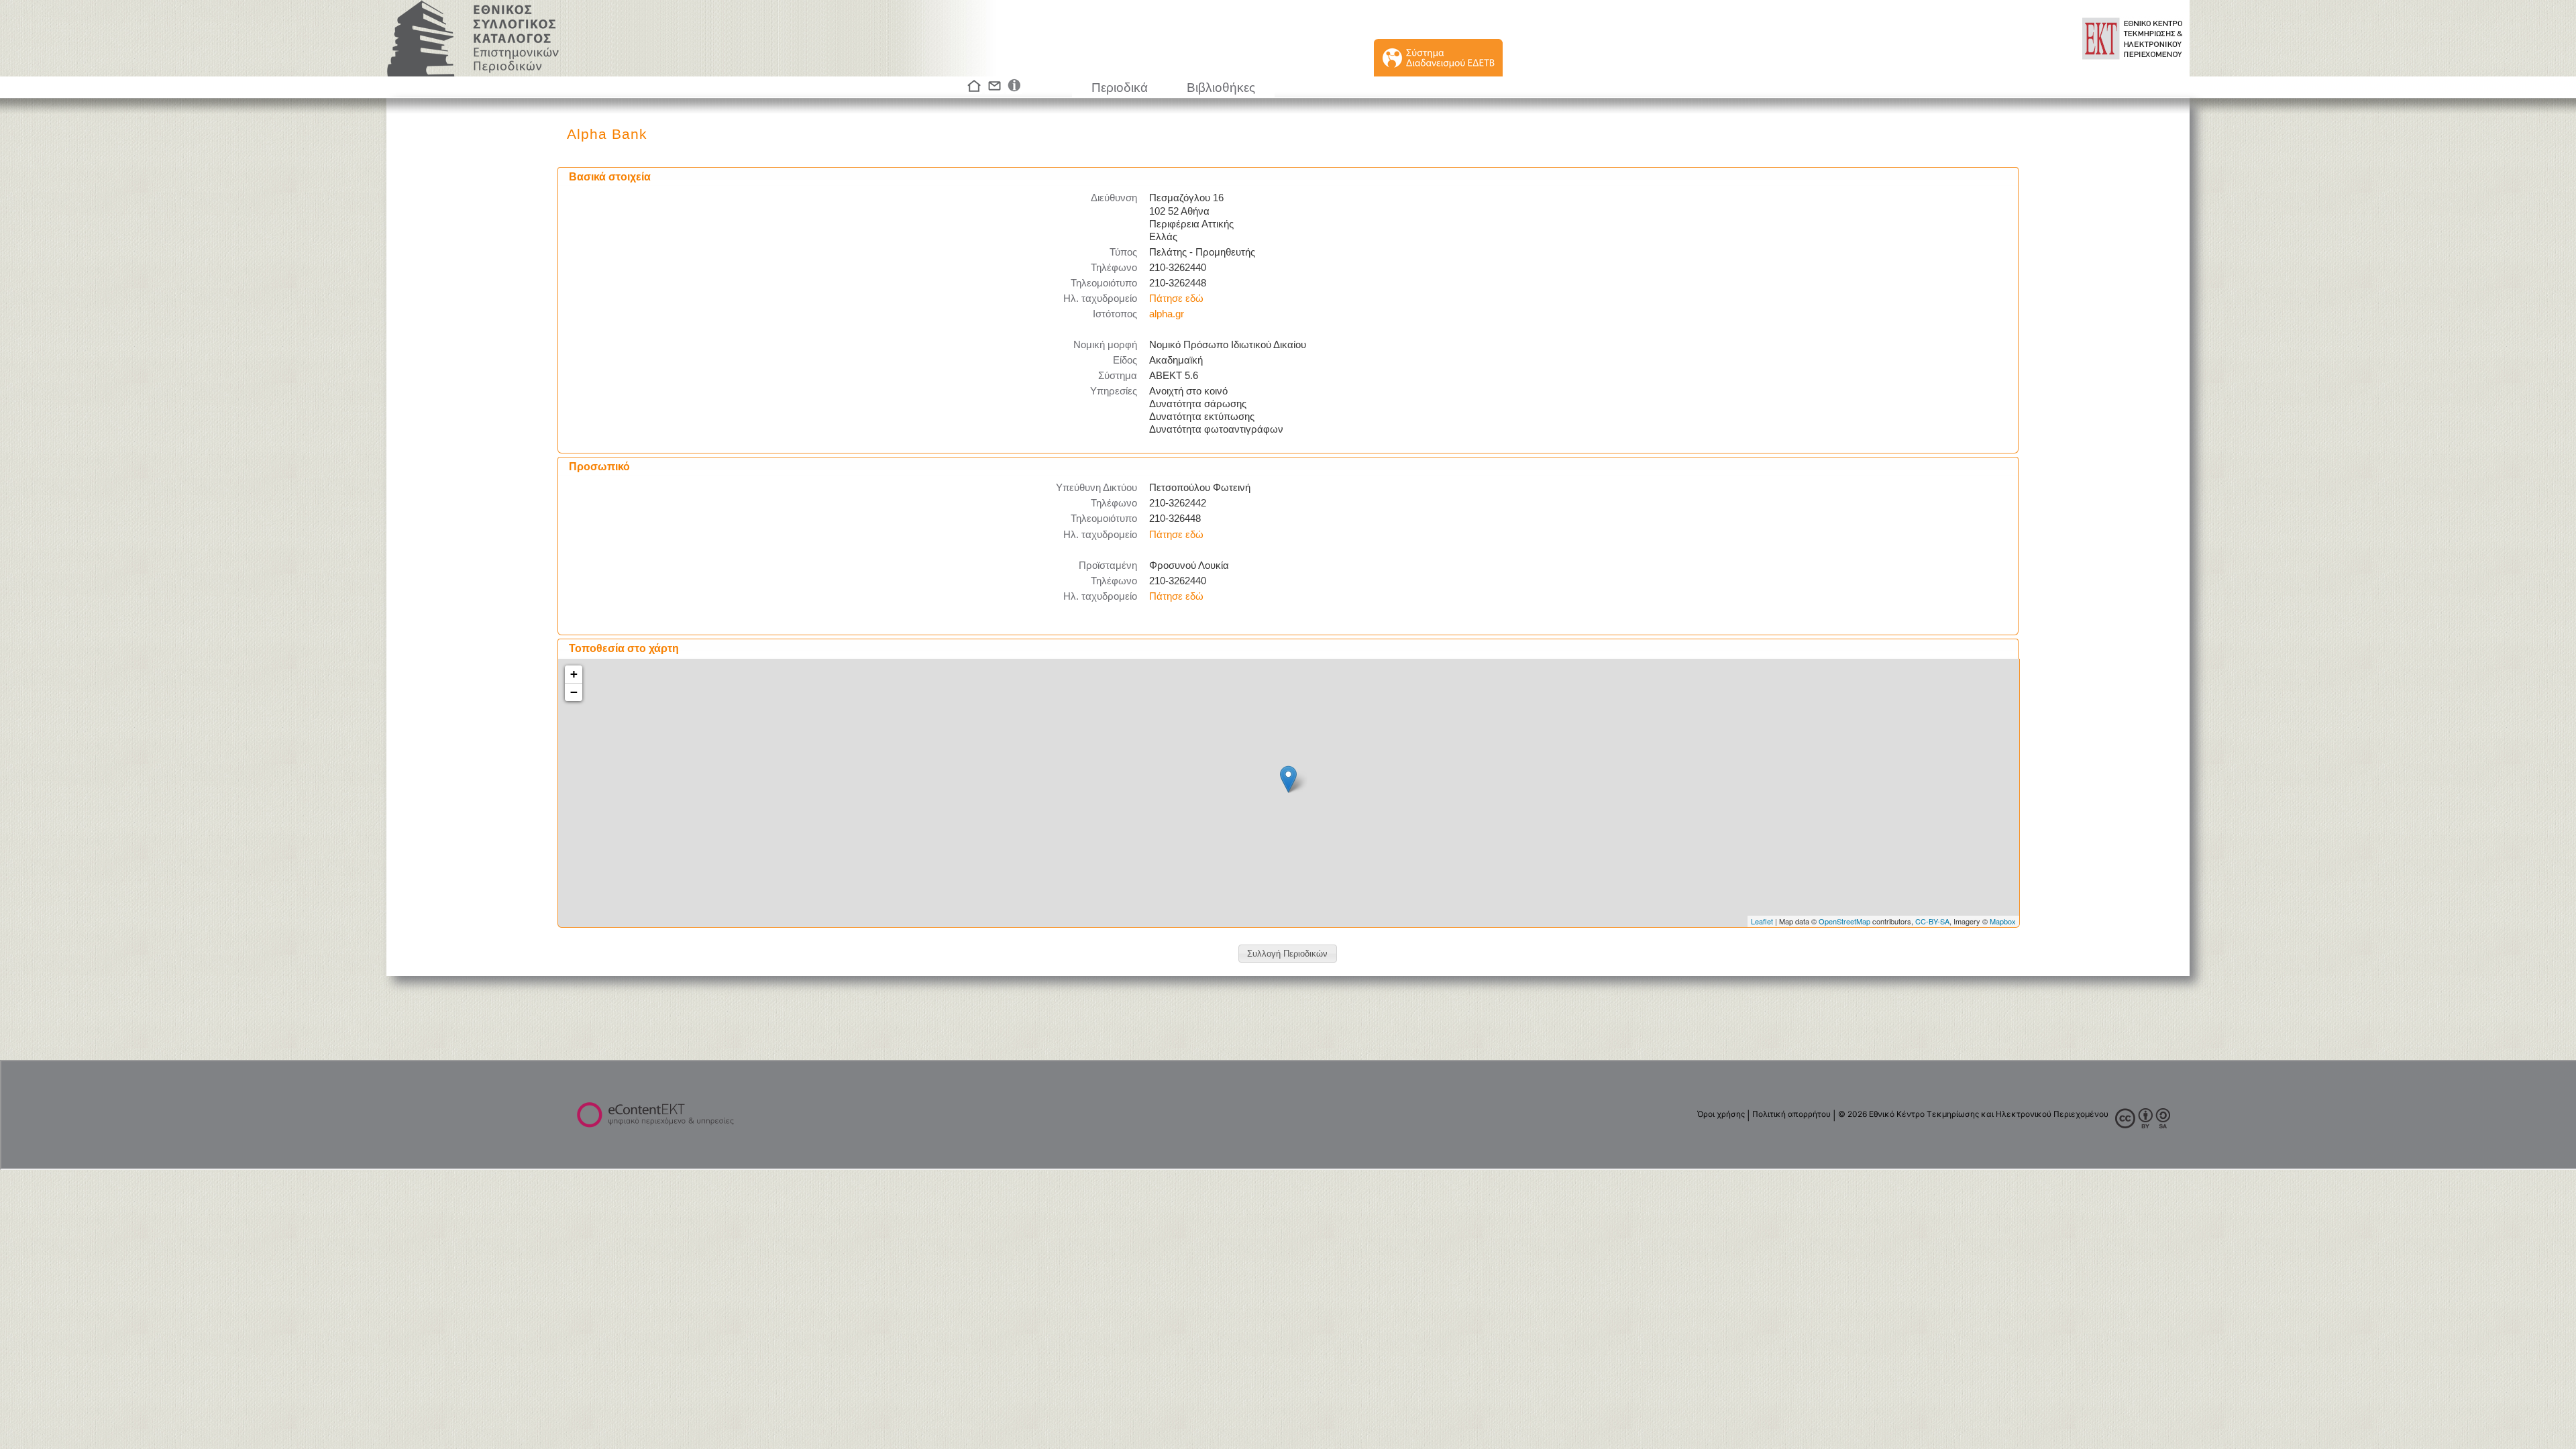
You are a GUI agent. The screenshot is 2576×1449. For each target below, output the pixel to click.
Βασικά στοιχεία (610, 177)
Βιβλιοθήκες (1221, 88)
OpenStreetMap (1844, 921)
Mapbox (2003, 921)
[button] (1288, 954)
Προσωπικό (599, 467)
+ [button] (574, 674)
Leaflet (1762, 921)
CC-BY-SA (1932, 921)
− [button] (574, 692)
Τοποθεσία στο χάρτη (624, 648)
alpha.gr (1167, 314)
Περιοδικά (1120, 88)
